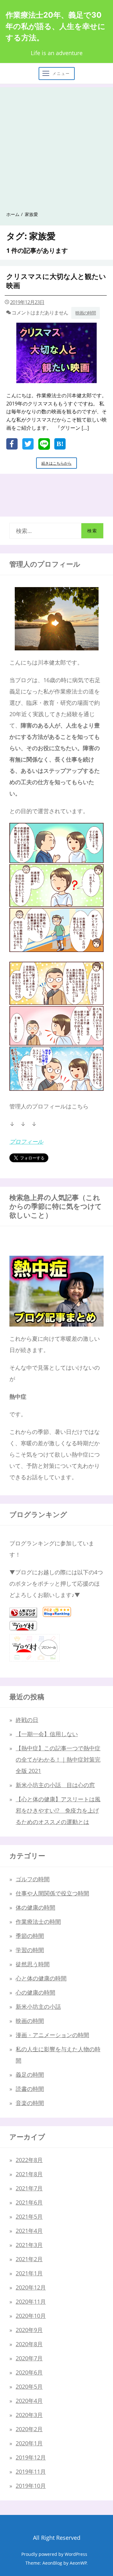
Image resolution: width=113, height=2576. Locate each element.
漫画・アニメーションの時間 (52, 2035)
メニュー (61, 74)
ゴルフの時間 (33, 1879)
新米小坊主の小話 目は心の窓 (55, 1785)
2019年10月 (31, 2486)
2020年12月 (31, 2287)
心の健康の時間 (35, 1992)
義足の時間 (30, 2075)
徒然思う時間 (33, 1964)
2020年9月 (29, 2330)
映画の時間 (86, 313)
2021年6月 (29, 2202)
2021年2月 (29, 2259)
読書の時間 (30, 2089)
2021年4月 (29, 2231)
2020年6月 (29, 2372)
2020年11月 (31, 2301)
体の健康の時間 (35, 1907)
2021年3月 (29, 2245)
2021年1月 (29, 2273)
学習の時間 (30, 1950)
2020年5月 (29, 2386)
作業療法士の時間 (38, 1922)
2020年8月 (29, 2344)
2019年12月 (31, 2457)
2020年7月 (29, 2358)
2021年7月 (29, 2188)
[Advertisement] (56, 144)
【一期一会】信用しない (47, 1734)
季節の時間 (30, 1936)
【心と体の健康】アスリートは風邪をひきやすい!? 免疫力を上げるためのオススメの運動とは (58, 1810)
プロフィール (26, 1141)
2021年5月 (29, 2216)
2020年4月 (29, 2401)
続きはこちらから (58, 464)
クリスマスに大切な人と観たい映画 (56, 281)
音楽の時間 (30, 2103)
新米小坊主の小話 (38, 2007)
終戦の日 (27, 1720)
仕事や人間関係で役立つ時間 (52, 1893)
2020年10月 (31, 2316)
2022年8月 (29, 2160)
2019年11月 (31, 2471)
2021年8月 (29, 2174)
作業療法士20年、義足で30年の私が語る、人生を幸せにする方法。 (56, 26)
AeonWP (78, 2563)
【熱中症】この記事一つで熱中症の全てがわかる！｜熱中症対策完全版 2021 (58, 1759)
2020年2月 (29, 2429)
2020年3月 (29, 2415)
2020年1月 (29, 2443)
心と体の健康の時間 (41, 1978)
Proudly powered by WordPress (54, 2554)
